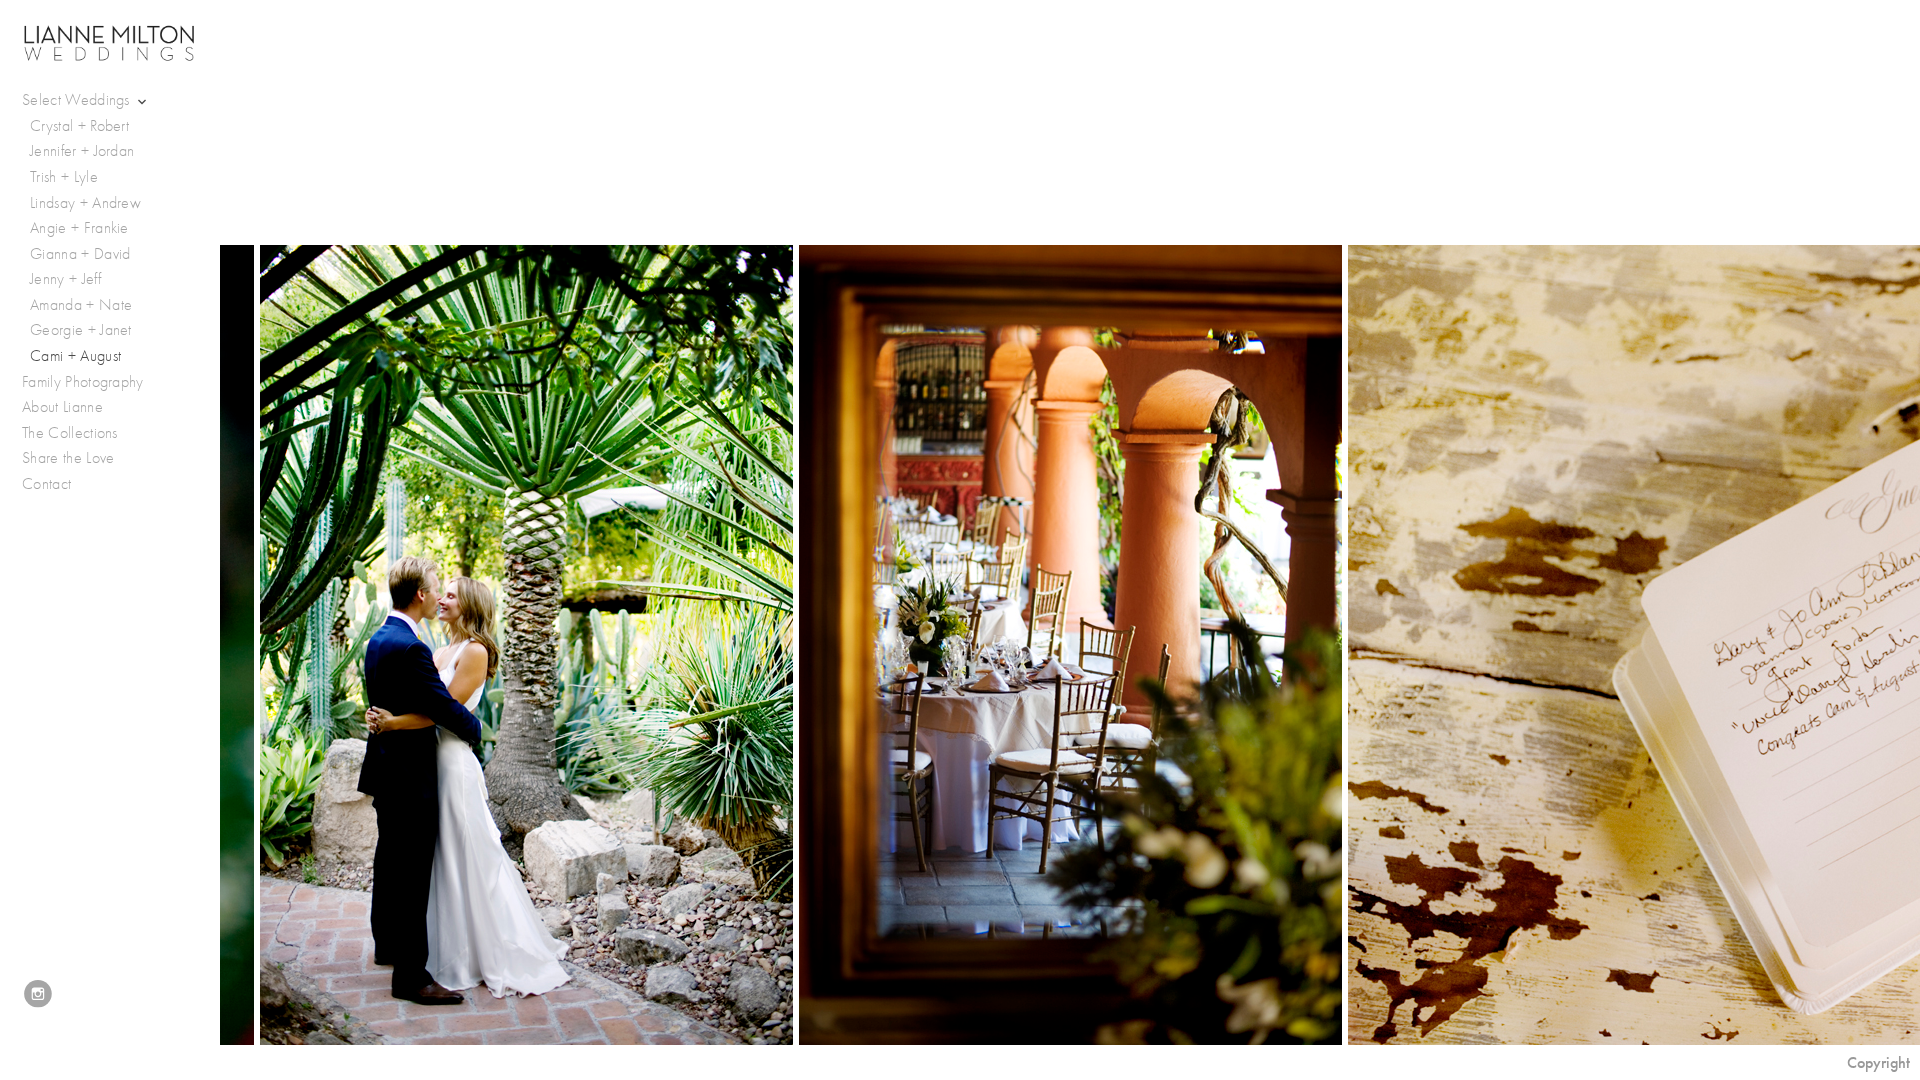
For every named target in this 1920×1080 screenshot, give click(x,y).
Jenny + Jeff (65, 279)
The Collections (70, 433)
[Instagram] (38, 994)
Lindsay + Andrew (85, 203)
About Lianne (62, 407)
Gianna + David (80, 254)
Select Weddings (78, 100)
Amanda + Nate (81, 305)
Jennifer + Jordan (82, 151)
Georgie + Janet (81, 330)
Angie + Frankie (79, 228)
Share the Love (68, 458)
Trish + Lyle (64, 177)
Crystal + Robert (79, 126)
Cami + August (75, 356)
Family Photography (83, 382)
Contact (46, 484)
